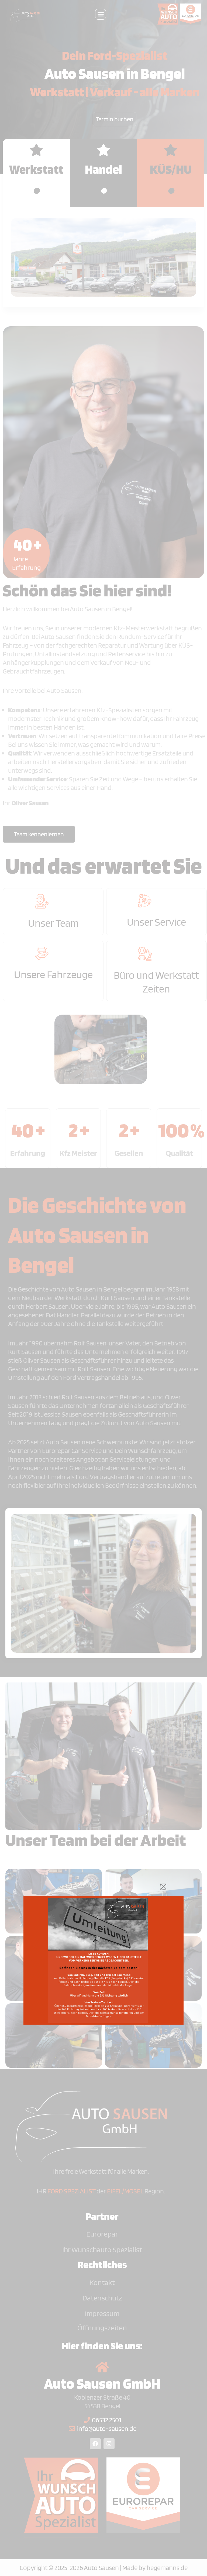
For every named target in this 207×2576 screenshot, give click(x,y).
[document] (103, 1288)
